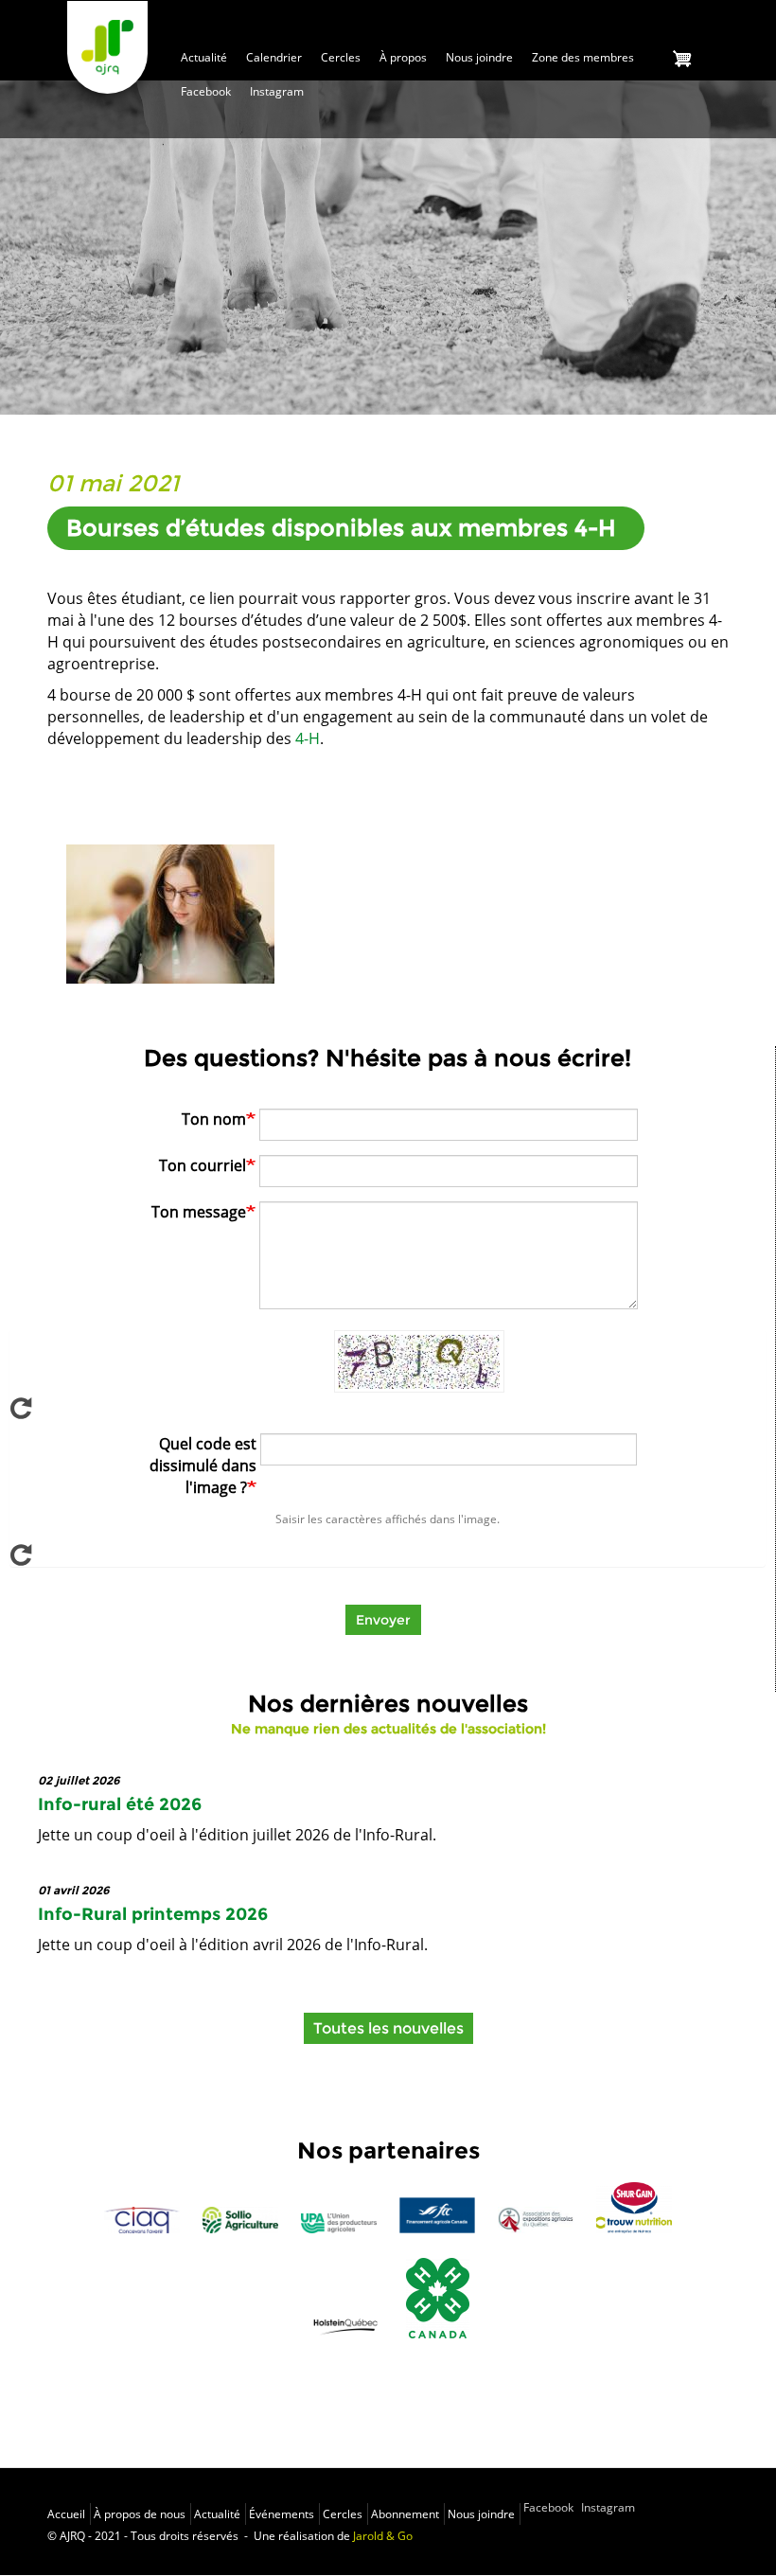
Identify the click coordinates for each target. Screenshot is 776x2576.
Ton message (199, 1212)
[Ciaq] (142, 2220)
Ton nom (214, 1119)
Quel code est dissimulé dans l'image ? (203, 1466)
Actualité (204, 57)
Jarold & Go (383, 2536)
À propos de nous (140, 2514)
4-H (308, 738)
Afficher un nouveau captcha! (388, 1408)
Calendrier (274, 57)
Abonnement (405, 2514)
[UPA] (339, 2223)
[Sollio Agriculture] (240, 2220)
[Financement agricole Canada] (437, 2215)
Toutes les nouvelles (388, 2028)
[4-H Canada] (438, 2298)
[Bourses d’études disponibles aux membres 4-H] (170, 914)
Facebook (206, 91)
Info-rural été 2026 (120, 1804)
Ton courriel (203, 1165)
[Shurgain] (634, 2207)
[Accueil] (107, 47)
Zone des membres (583, 57)
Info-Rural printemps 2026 (153, 1914)
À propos (403, 57)
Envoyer (383, 1620)
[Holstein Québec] (345, 2325)
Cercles (341, 57)
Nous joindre (479, 57)
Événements (282, 2514)
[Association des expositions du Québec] (536, 2220)
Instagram (277, 91)
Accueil (66, 2514)
